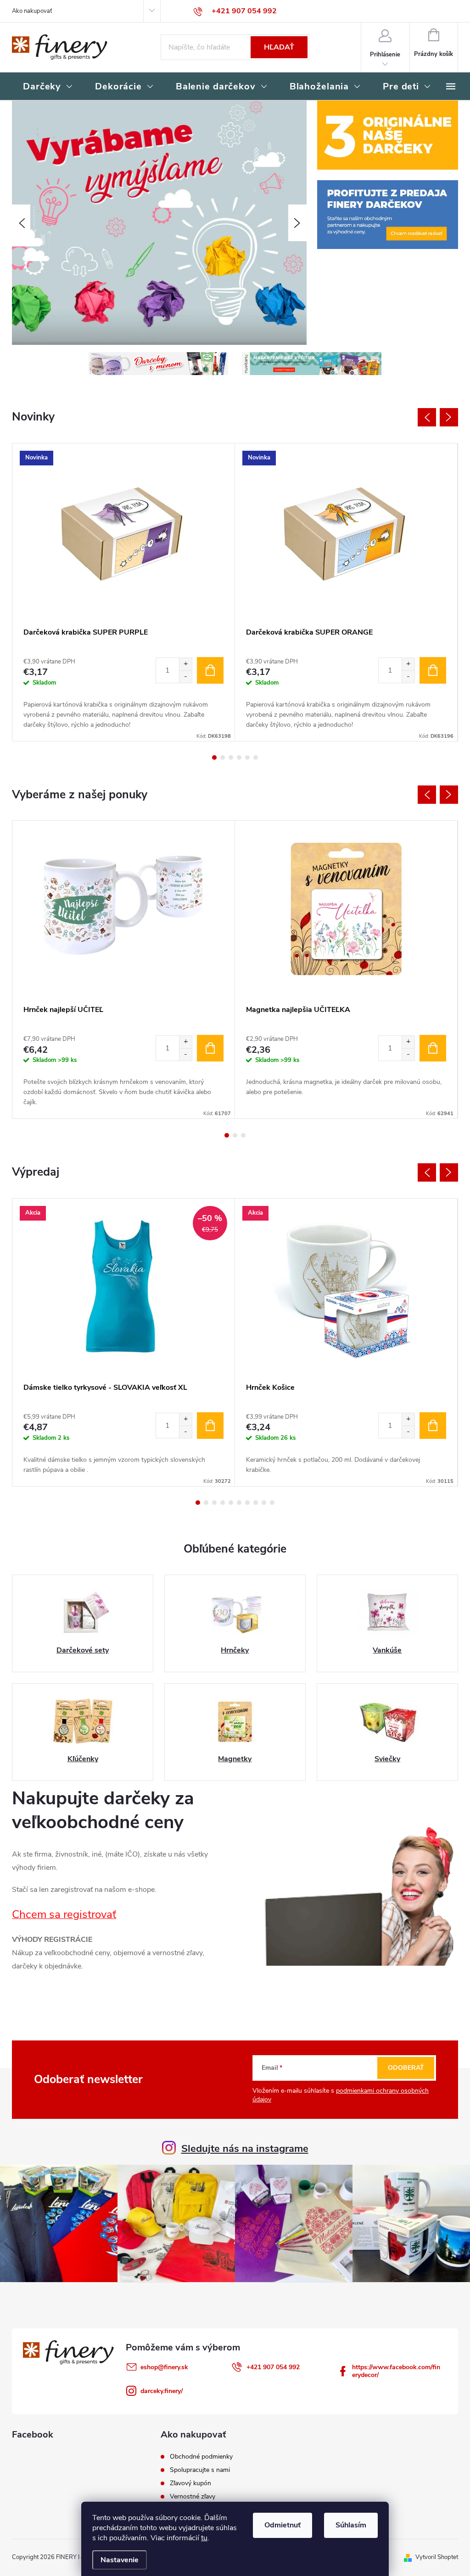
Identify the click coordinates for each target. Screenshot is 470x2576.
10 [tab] (272, 1503)
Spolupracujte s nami (200, 2470)
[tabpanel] (124, 592)
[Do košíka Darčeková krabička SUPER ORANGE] (433, 670)
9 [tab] (264, 1503)
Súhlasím (351, 2525)
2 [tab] (223, 757)
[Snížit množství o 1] (185, 677)
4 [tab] (239, 757)
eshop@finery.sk (164, 2367)
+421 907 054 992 (273, 2367)
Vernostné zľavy (193, 2497)
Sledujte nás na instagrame (245, 2149)
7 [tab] (247, 1503)
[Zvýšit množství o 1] (185, 664)
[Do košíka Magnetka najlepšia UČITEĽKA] (433, 1048)
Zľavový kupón (190, 2483)
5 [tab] (247, 757)
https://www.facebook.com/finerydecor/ (396, 2371)
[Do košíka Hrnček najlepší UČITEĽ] (210, 1048)
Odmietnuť (283, 2525)
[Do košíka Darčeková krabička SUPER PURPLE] (210, 670)
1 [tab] (214, 757)
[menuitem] (48, 87)
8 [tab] (256, 1503)
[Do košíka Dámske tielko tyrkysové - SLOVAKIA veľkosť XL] (210, 1426)
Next (449, 417)
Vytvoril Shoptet (437, 2557)
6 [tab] (256, 757)
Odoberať (406, 2068)
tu (204, 2538)
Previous (427, 417)
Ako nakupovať (32, 11)
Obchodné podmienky (201, 2457)
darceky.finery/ (162, 2391)
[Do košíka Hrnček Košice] (433, 1426)
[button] (21, 223)
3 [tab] (231, 757)
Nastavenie (120, 2560)
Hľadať (279, 47)
